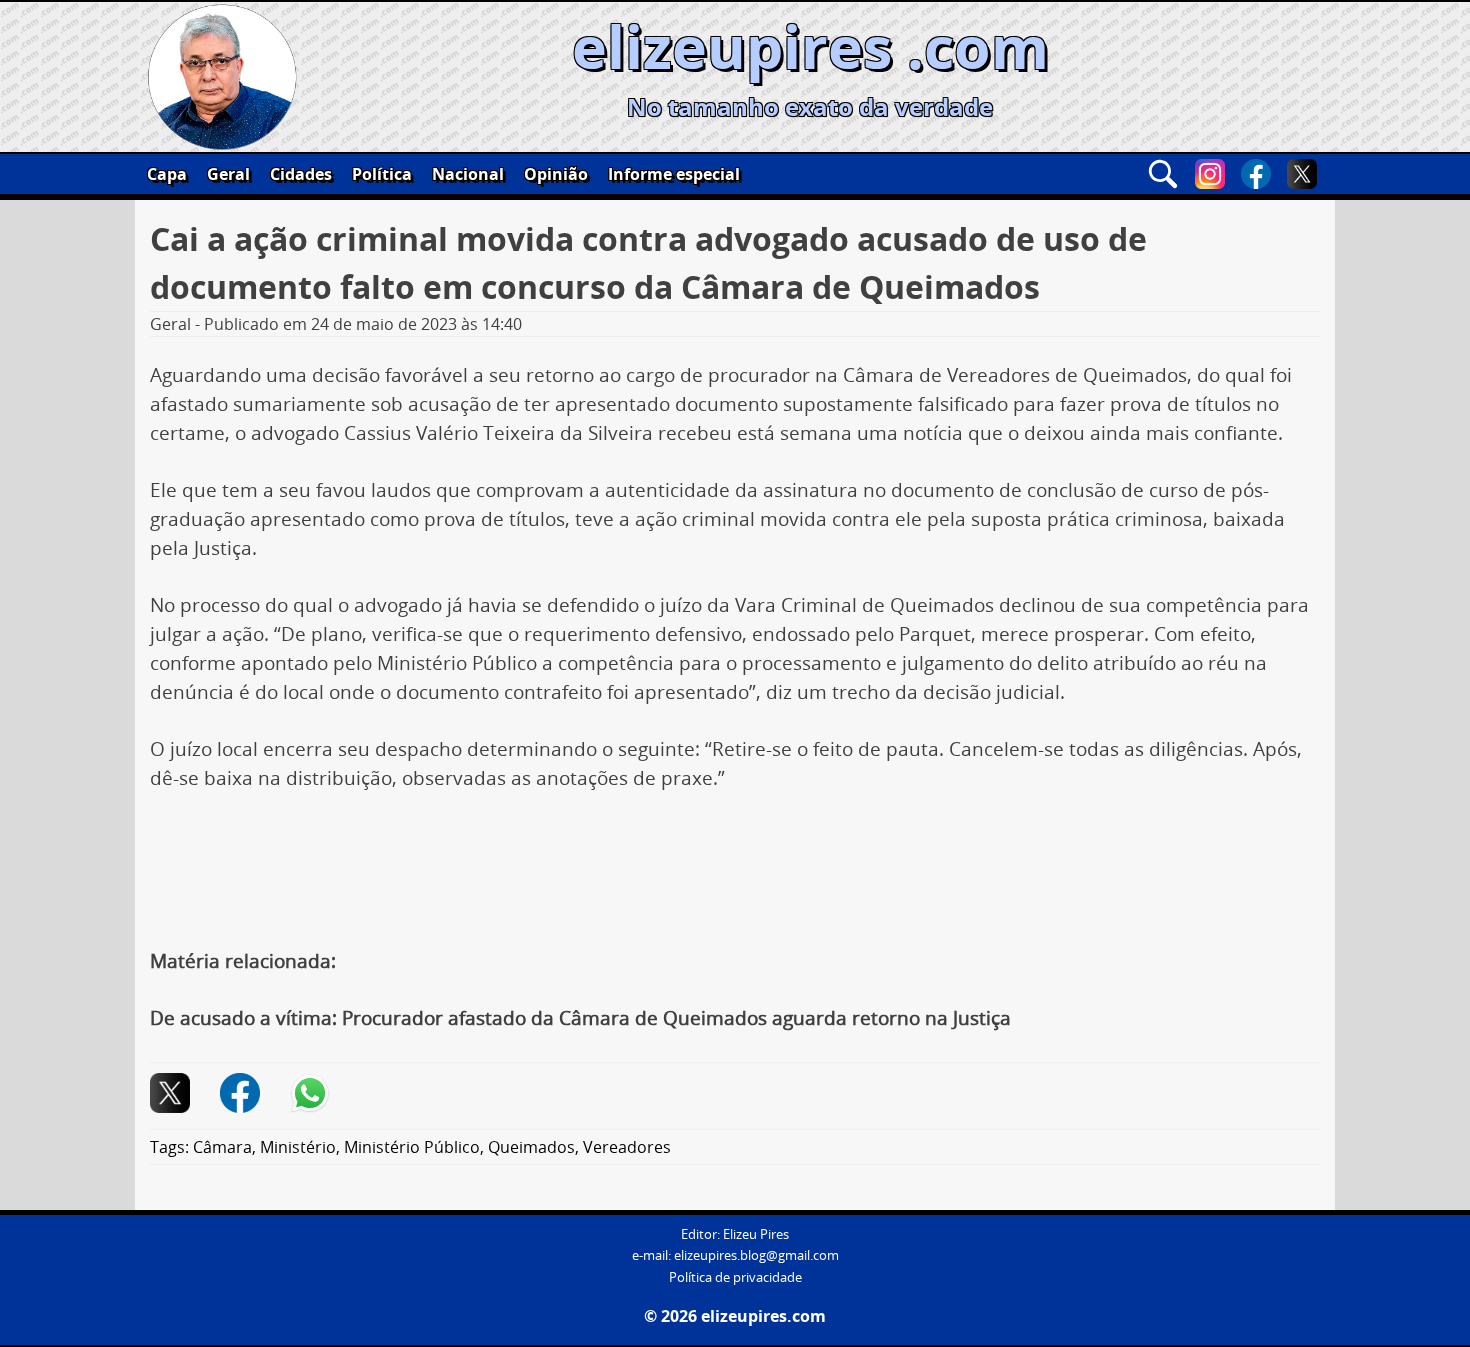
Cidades (301, 174)
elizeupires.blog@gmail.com (756, 1255)
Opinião (556, 174)
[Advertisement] (735, 867)
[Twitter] (1302, 174)
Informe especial (674, 174)
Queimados (531, 1147)
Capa (167, 174)
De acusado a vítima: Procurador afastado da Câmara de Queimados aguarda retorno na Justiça (580, 1018)
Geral (228, 174)
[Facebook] (1256, 174)
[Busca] (1163, 174)
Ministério (298, 1147)
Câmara (222, 1147)
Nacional (468, 174)
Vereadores (627, 1147)
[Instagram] (1210, 174)
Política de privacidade (735, 1277)
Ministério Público (412, 1147)
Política (382, 174)
